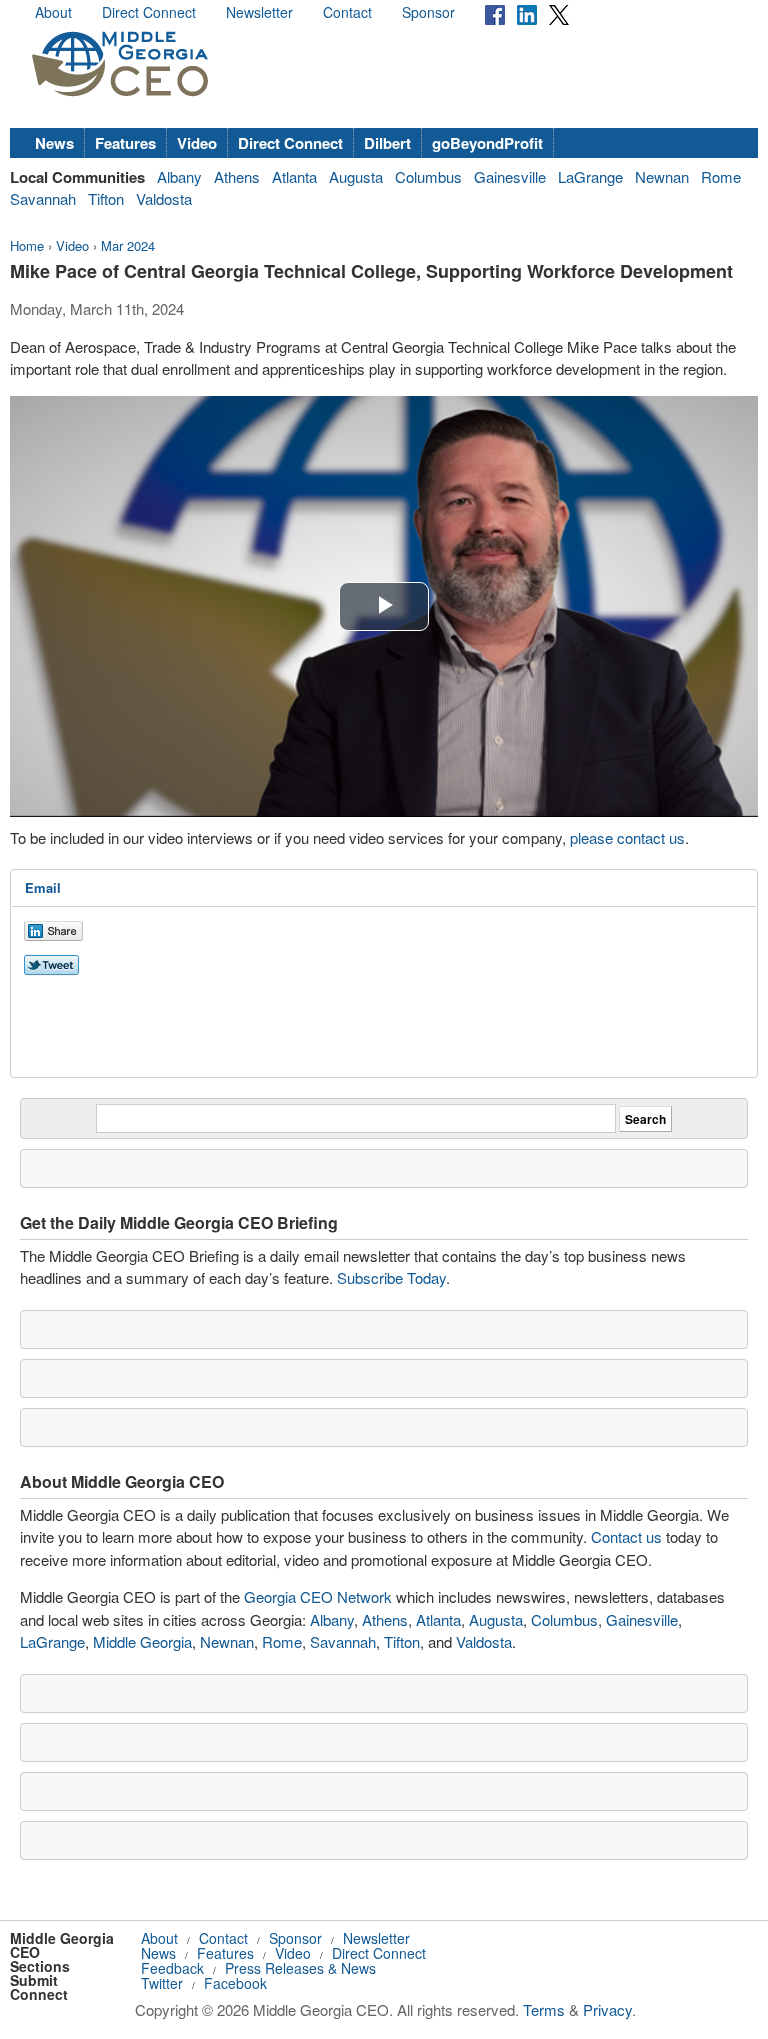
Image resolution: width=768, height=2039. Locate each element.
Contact (347, 12)
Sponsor (428, 12)
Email (43, 887)
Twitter (162, 1983)
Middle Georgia (142, 1641)
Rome (721, 176)
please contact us (627, 837)
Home (27, 245)
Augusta (356, 176)
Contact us (626, 1536)
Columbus (428, 176)
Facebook (235, 1983)
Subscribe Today (391, 1277)
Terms (544, 2009)
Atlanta (294, 176)
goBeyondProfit (487, 143)
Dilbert (387, 143)
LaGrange (590, 176)
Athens (237, 176)
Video (197, 143)
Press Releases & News (300, 1968)
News (54, 143)
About (53, 12)
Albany (179, 176)
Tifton (106, 198)
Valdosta (164, 198)
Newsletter (259, 12)
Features (125, 143)
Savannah (43, 198)
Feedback (172, 1968)
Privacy (607, 2009)
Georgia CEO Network (318, 1596)
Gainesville (510, 176)
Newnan (662, 176)
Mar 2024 (128, 245)
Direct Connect (149, 12)
